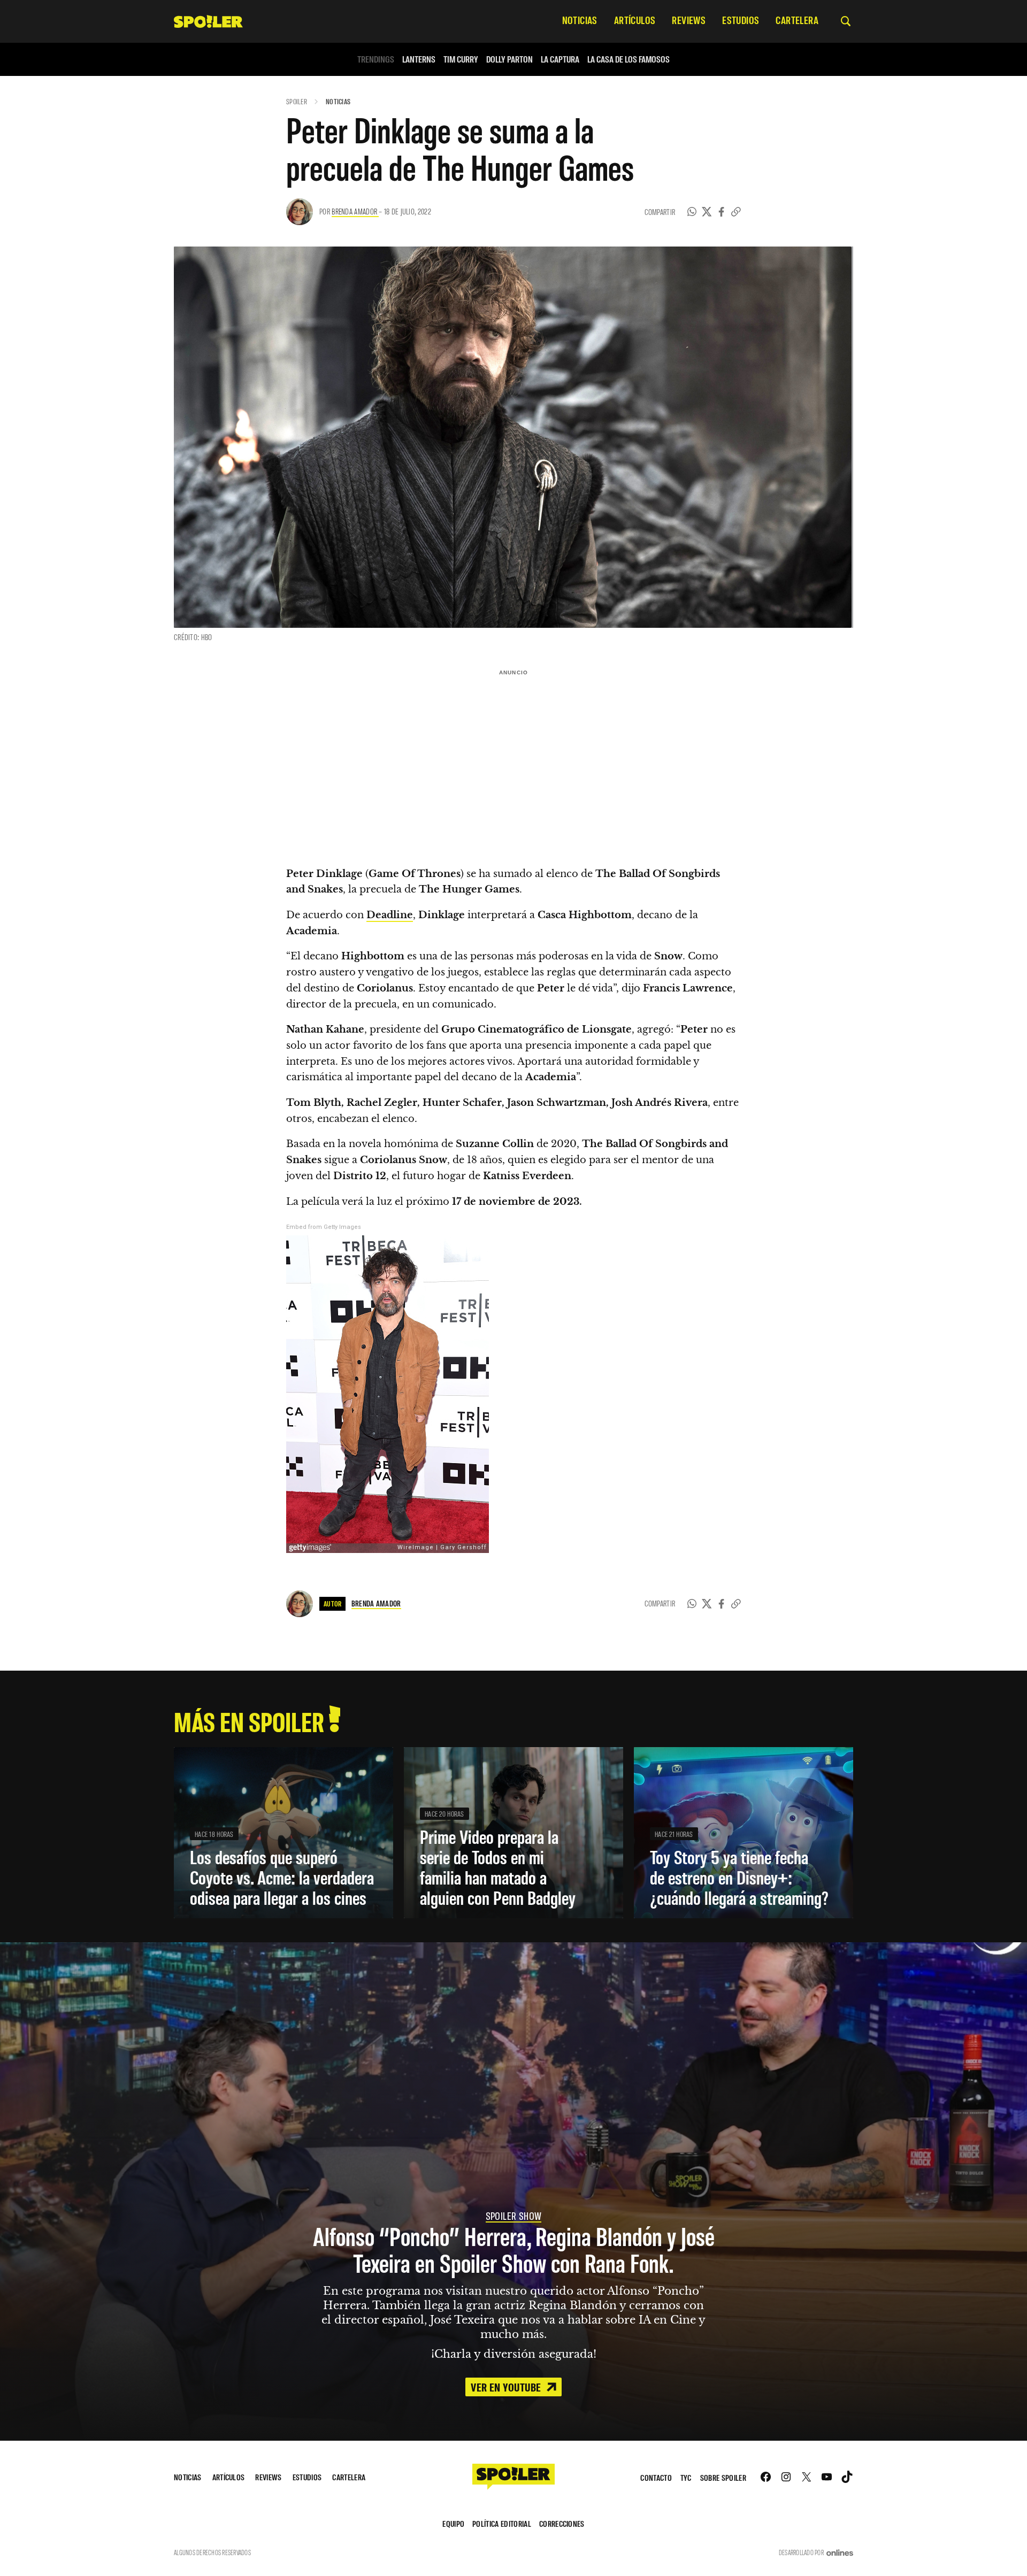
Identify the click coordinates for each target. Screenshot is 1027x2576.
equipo (453, 2523)
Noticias (338, 101)
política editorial (502, 2523)
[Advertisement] (513, 755)
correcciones (562, 2523)
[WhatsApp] (692, 212)
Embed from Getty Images (324, 1227)
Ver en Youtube (507, 2387)
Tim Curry (461, 59)
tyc (686, 2477)
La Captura (560, 59)
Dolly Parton (509, 59)
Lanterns (419, 59)
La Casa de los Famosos (629, 59)
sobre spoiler (723, 2477)
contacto (656, 2477)
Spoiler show (514, 2216)
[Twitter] (707, 212)
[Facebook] (722, 212)
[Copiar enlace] (736, 212)
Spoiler (297, 101)
